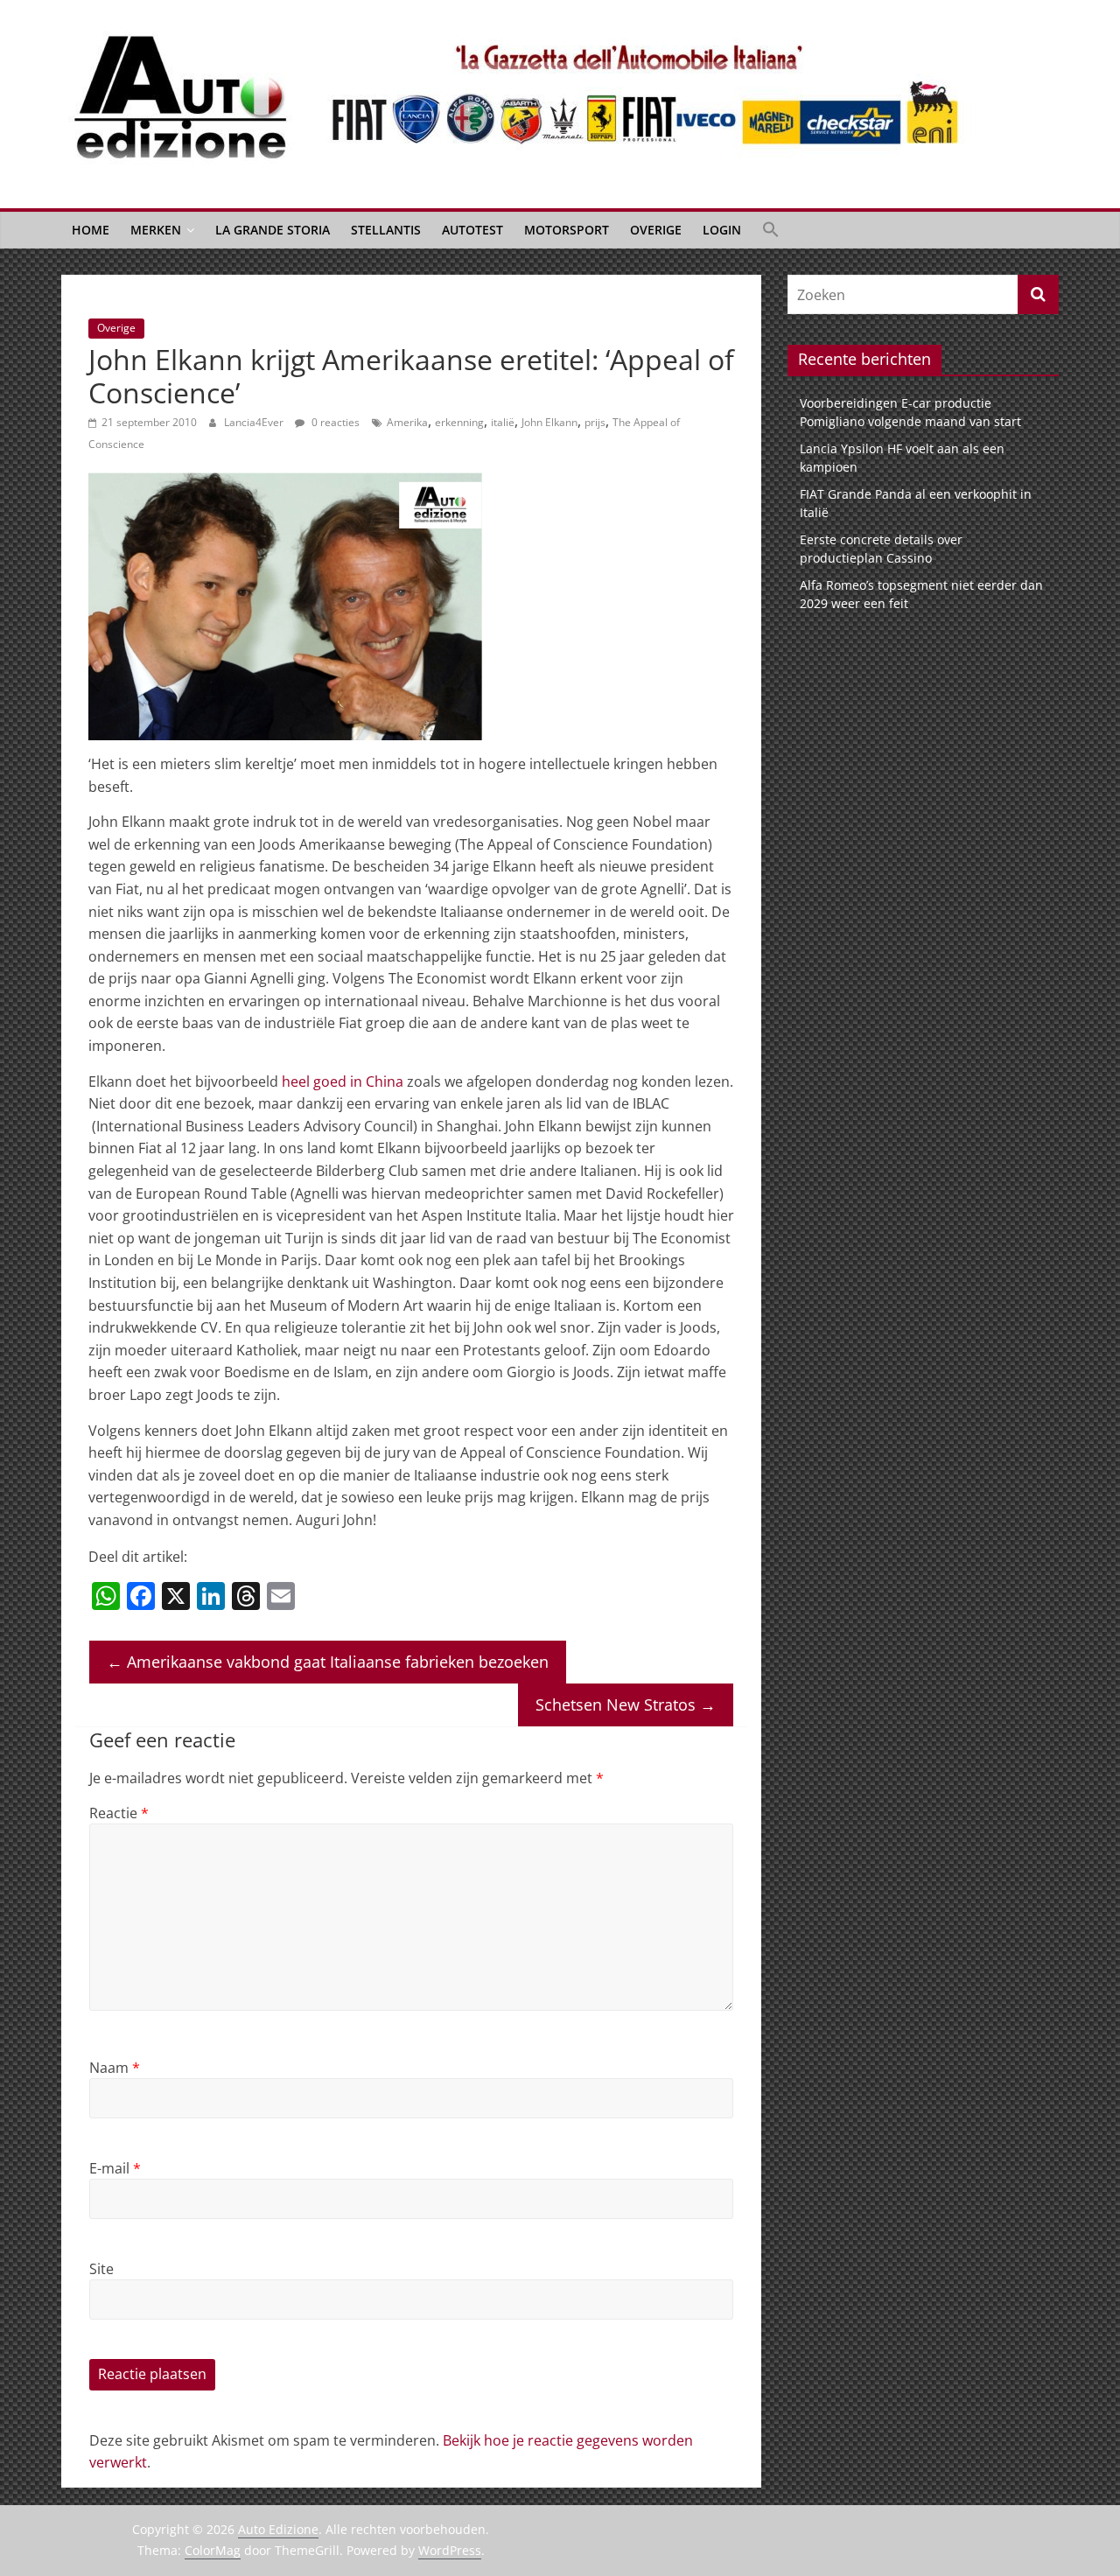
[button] (771, 230)
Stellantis (386, 230)
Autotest (472, 230)
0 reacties (334, 422)
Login (722, 230)
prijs (595, 422)
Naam (115, 2068)
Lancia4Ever (255, 422)
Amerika (407, 422)
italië (503, 422)
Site (101, 2269)
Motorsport (567, 230)
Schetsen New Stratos (626, 1704)
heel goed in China (341, 1081)
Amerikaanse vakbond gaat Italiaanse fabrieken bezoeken (328, 1662)
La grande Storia (273, 230)
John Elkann (549, 422)
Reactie (119, 1813)
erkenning (459, 422)
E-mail (115, 2168)
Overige (656, 230)
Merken (156, 230)
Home (91, 230)
